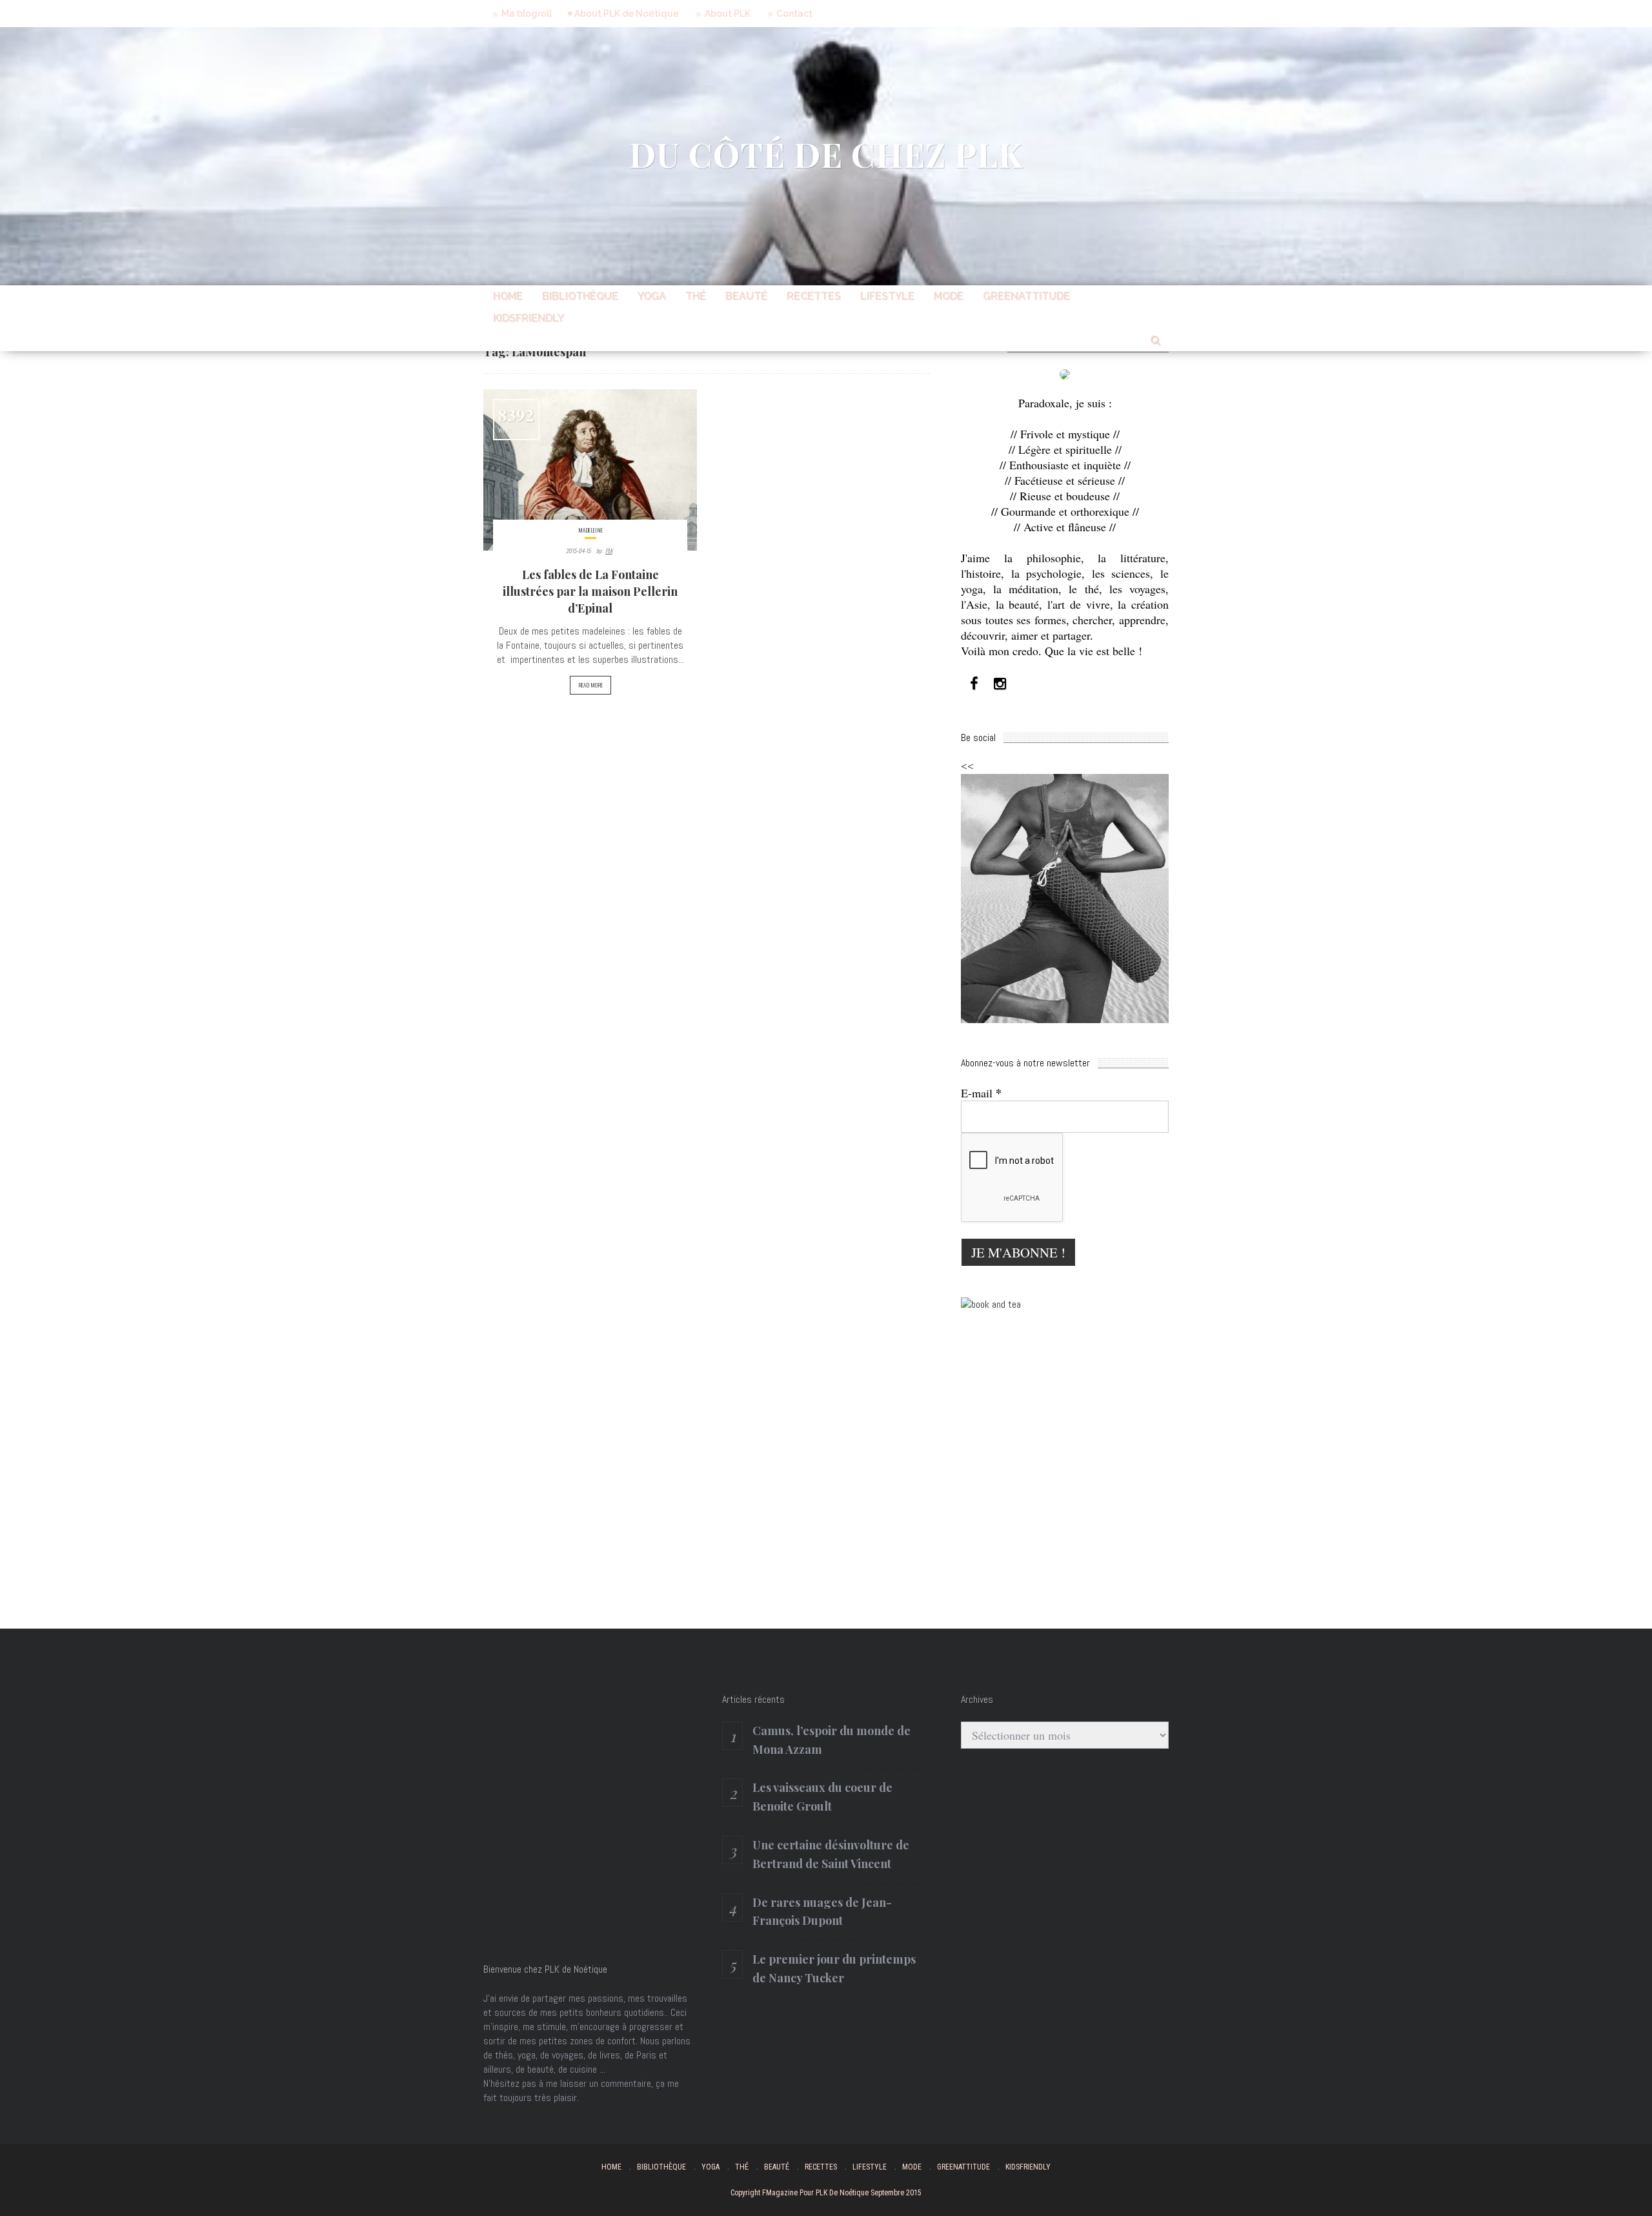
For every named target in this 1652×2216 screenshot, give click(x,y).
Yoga (652, 296)
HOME (508, 296)
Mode (949, 296)
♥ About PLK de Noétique (623, 14)
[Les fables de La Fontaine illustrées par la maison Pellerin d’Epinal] (590, 470)
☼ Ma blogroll (521, 14)
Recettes (814, 296)
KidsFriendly (529, 318)
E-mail (981, 1093)
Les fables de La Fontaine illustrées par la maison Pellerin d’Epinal (590, 591)
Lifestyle (887, 296)
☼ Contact (789, 14)
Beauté (746, 296)
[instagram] (1000, 684)
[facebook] (974, 684)
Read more (590, 685)
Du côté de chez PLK (826, 154)
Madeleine (590, 530)
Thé (696, 296)
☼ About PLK (722, 14)
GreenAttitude (1026, 296)
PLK (609, 551)
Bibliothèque (580, 296)
